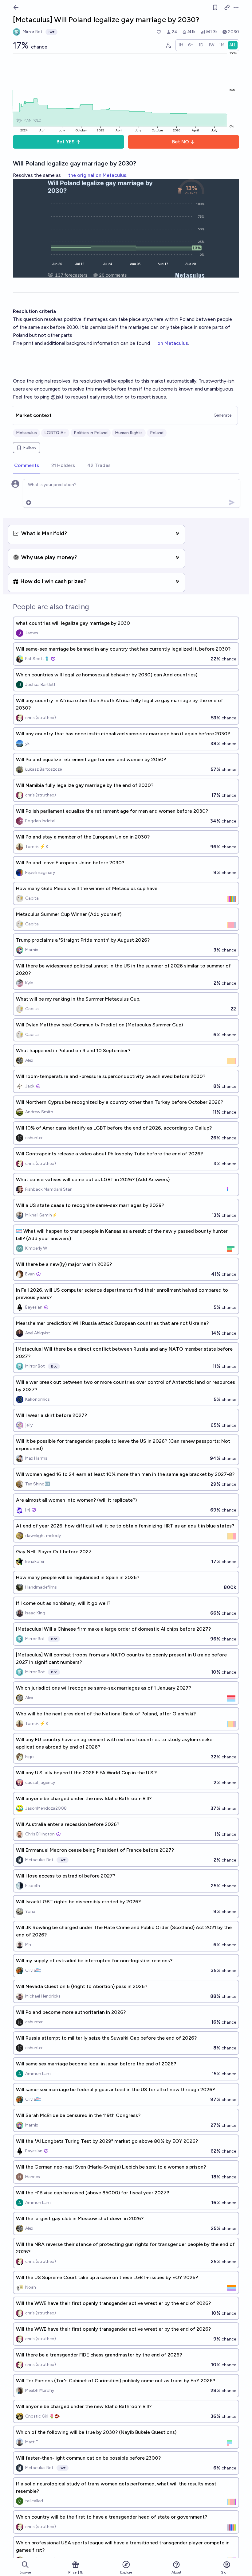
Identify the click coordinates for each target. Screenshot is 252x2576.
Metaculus (26, 433)
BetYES (66, 142)
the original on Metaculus (97, 175)
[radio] (181, 45)
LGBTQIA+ (55, 433)
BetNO (181, 142)
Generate (222, 415)
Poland (157, 433)
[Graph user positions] (168, 45)
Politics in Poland (91, 433)
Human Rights (129, 433)
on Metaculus (173, 343)
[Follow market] (215, 7)
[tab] (27, 466)
